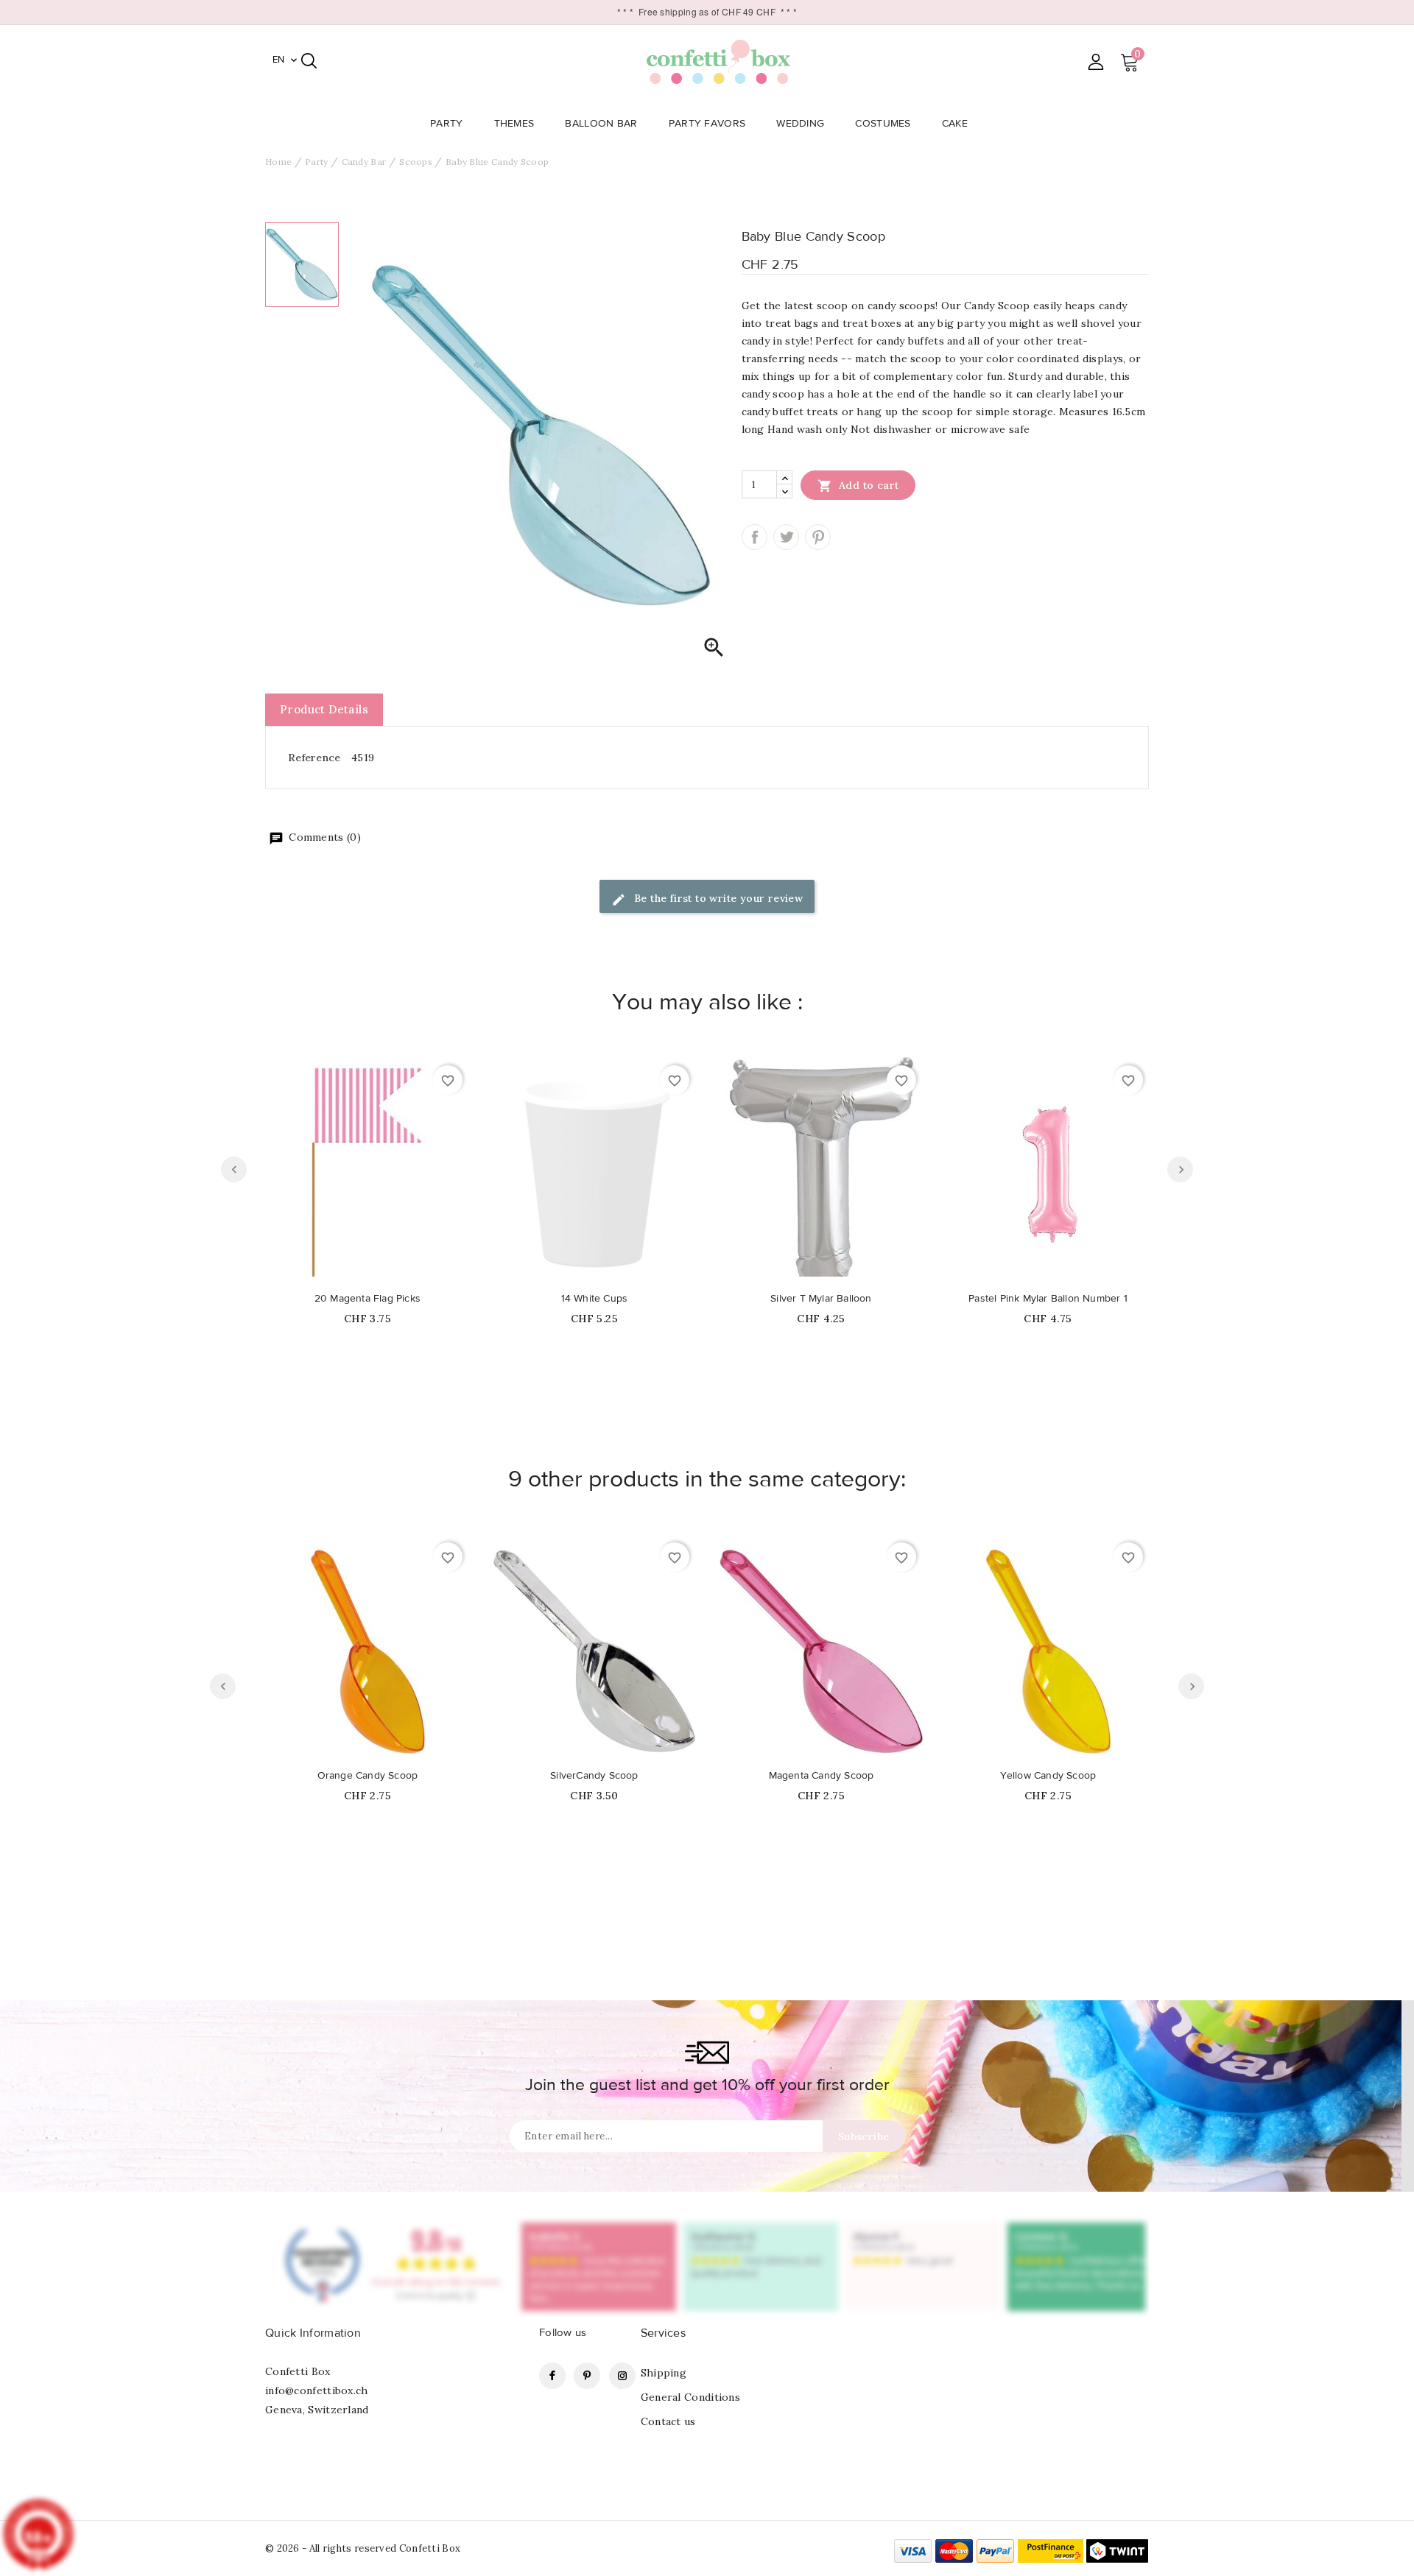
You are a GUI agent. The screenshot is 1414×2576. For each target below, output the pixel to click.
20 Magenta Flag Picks (367, 1299)
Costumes (883, 124)
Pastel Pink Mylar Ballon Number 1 (1048, 1299)
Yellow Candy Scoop (1048, 1776)
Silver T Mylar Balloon (821, 1299)
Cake (955, 124)
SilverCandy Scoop (594, 1776)
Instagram (622, 2376)
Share (755, 537)
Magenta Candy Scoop (822, 1776)
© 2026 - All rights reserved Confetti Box (363, 2548)
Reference (314, 758)
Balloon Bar (601, 124)
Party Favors (707, 124)
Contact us (668, 2421)
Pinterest (818, 537)
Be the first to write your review (717, 898)
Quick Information (313, 2333)
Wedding (800, 124)
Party (447, 124)
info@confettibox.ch (317, 2390)
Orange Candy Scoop (368, 1776)
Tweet (786, 537)
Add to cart (858, 486)
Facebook (552, 2376)
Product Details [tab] (324, 709)
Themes (514, 124)
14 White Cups (595, 1299)
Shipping (664, 2373)
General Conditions (690, 2397)
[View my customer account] (1095, 61)
